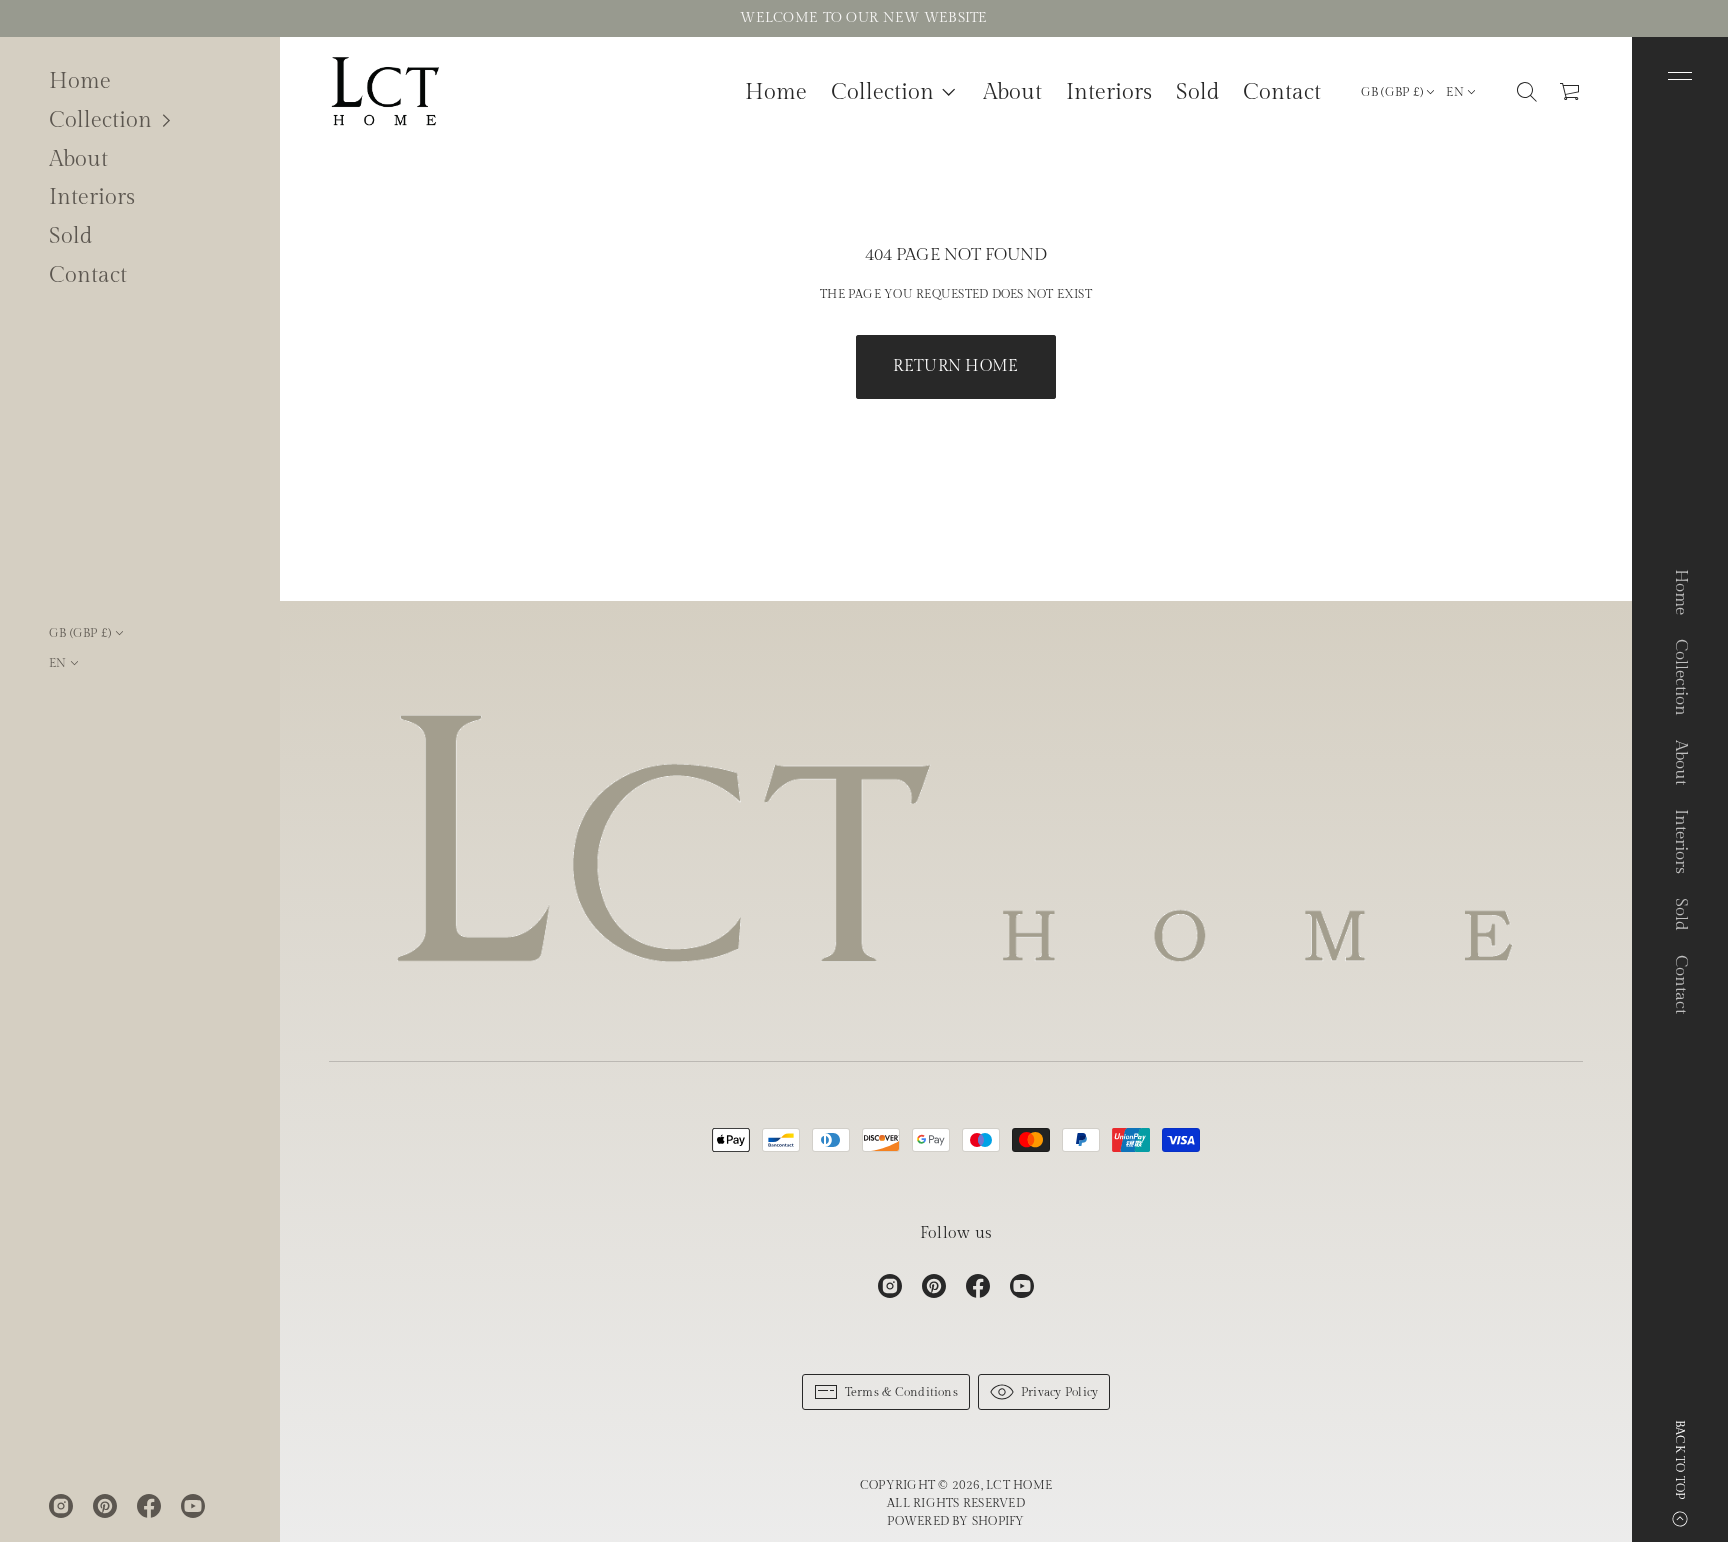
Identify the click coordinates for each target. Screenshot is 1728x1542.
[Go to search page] (1527, 92)
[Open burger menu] (1680, 76)
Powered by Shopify (955, 1521)
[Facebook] (149, 1506)
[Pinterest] (105, 1506)
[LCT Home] (385, 92)
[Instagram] (61, 1506)
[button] (140, 120)
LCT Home (1019, 1485)
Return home (956, 366)
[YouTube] (193, 1506)
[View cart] (1571, 92)
